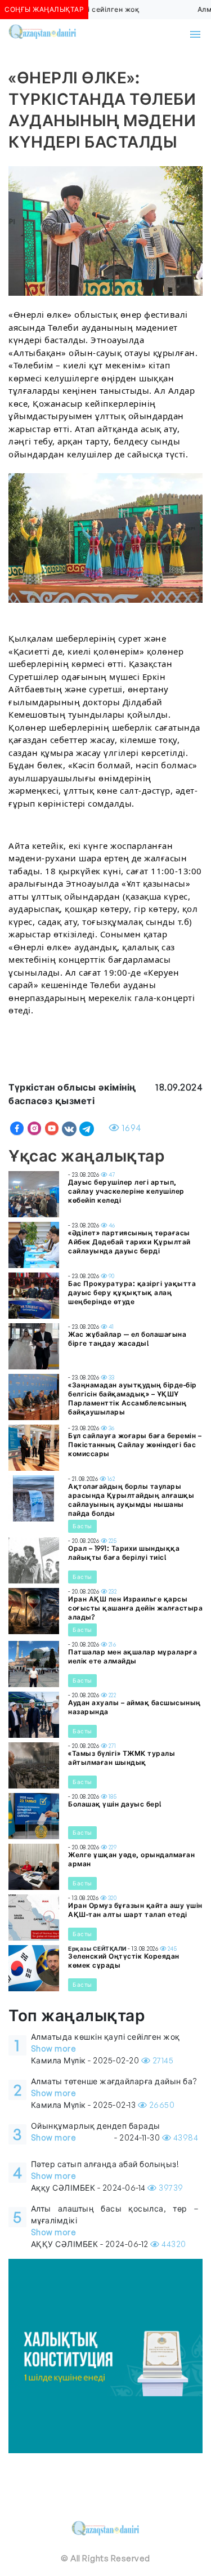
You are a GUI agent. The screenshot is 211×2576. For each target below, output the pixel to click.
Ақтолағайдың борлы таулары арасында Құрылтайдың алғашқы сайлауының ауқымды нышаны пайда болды (131, 1500)
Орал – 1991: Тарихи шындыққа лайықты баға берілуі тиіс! (124, 1553)
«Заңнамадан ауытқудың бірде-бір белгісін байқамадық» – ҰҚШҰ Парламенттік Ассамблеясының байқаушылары (133, 1398)
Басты (82, 1526)
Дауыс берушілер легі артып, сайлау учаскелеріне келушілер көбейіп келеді (126, 1191)
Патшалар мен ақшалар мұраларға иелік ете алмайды (133, 1656)
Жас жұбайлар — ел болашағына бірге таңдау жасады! (127, 1339)
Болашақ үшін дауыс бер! (115, 1804)
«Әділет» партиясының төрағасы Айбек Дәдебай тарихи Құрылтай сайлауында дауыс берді (129, 1242)
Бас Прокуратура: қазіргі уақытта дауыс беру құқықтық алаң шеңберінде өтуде (132, 1293)
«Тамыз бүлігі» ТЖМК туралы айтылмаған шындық (122, 1758)
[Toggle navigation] (195, 34)
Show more (54, 2048)
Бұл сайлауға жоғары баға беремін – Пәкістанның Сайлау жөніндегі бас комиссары (135, 1445)
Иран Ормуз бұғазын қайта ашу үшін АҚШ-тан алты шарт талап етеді (135, 1910)
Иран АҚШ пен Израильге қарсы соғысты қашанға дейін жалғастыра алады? (135, 1608)
